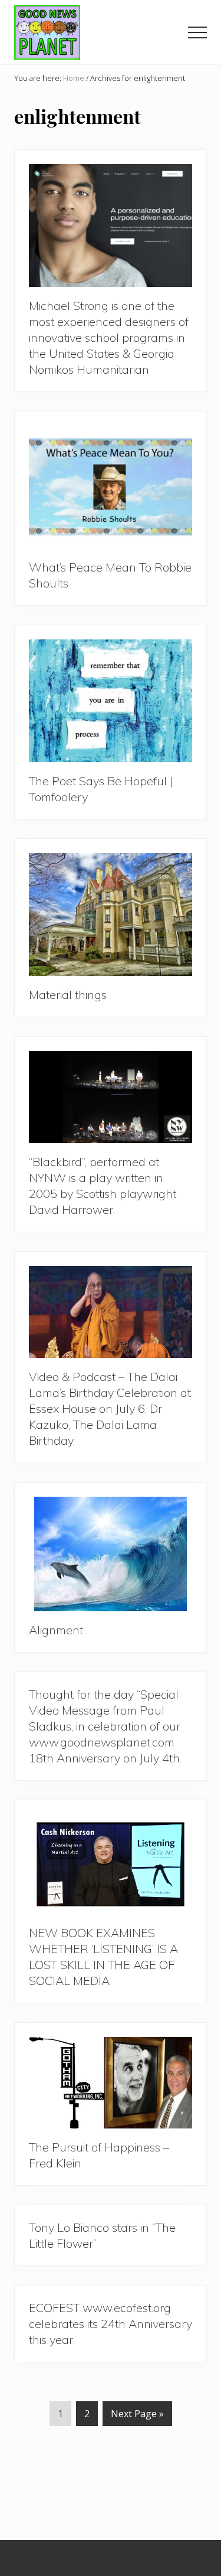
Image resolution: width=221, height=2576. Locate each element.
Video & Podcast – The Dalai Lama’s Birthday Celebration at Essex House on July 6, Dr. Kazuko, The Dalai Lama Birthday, (110, 1408)
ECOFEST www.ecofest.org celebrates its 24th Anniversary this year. (111, 2324)
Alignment (56, 1630)
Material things (68, 995)
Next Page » (137, 2416)
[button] (197, 32)
